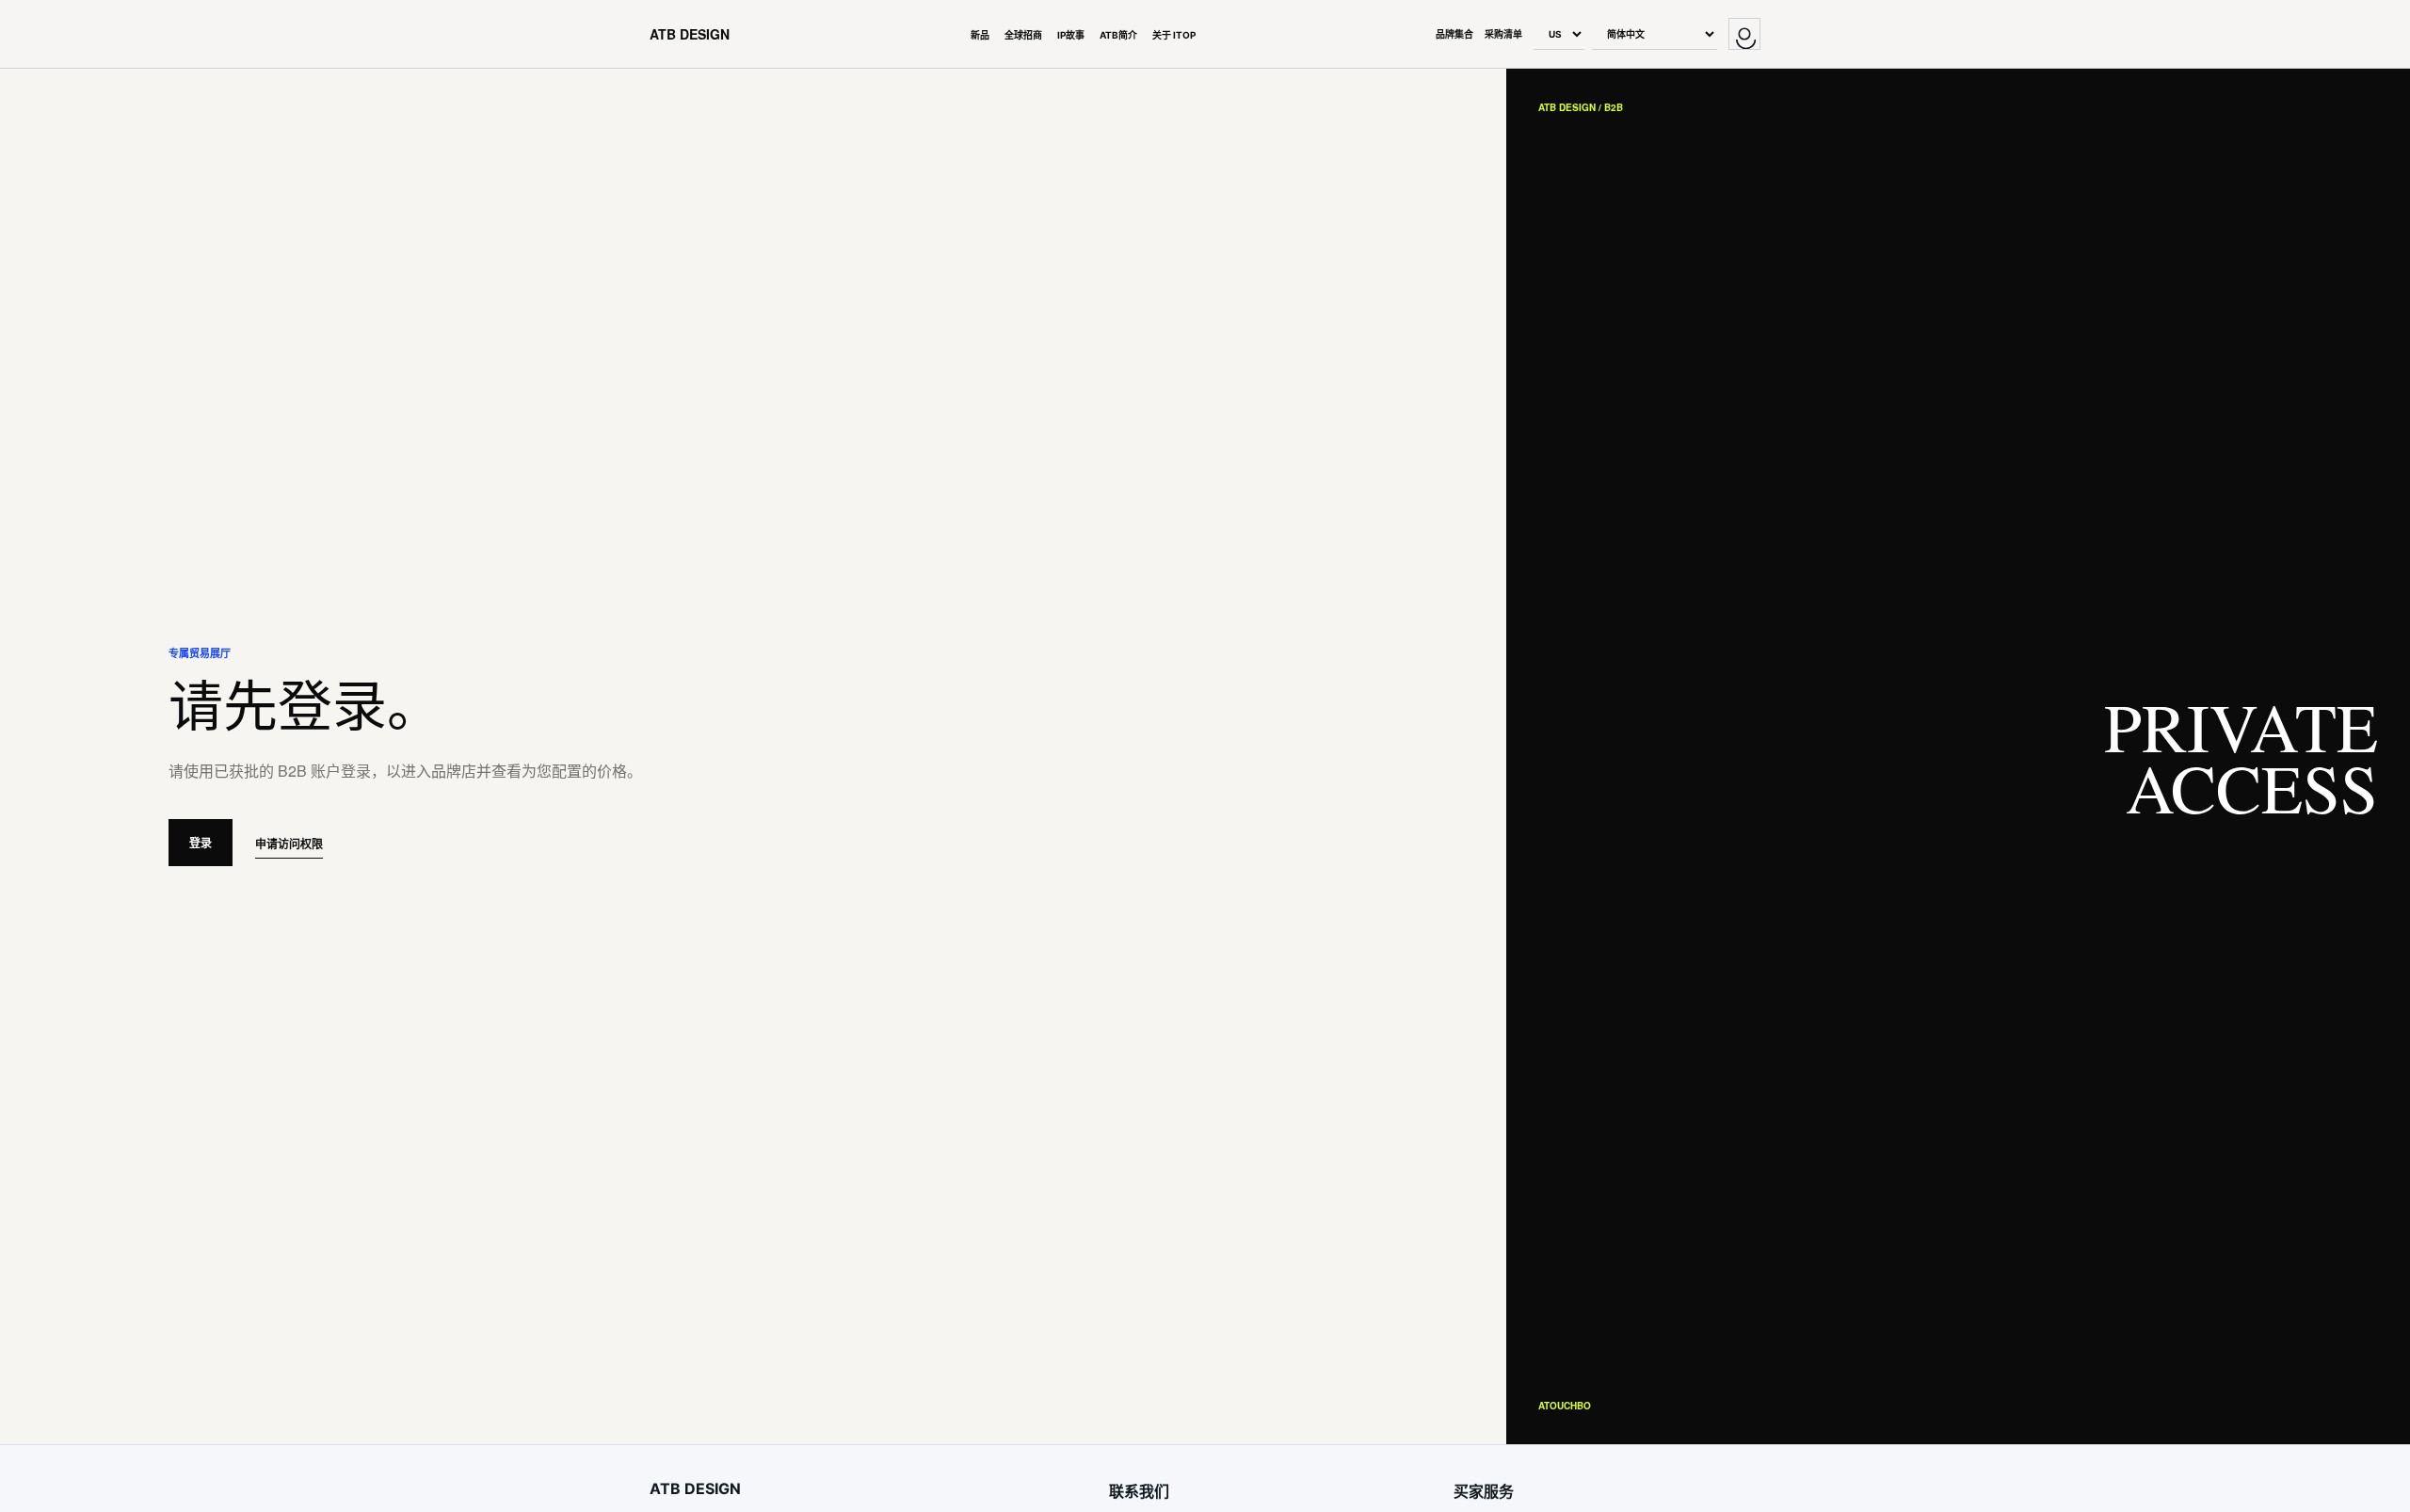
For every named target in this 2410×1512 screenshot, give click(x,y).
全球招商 (1023, 35)
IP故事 (1071, 35)
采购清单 (1503, 34)
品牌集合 (1454, 34)
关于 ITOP (1174, 35)
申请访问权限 (289, 844)
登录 (201, 843)
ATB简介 (1118, 35)
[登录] (1744, 34)
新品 (980, 35)
